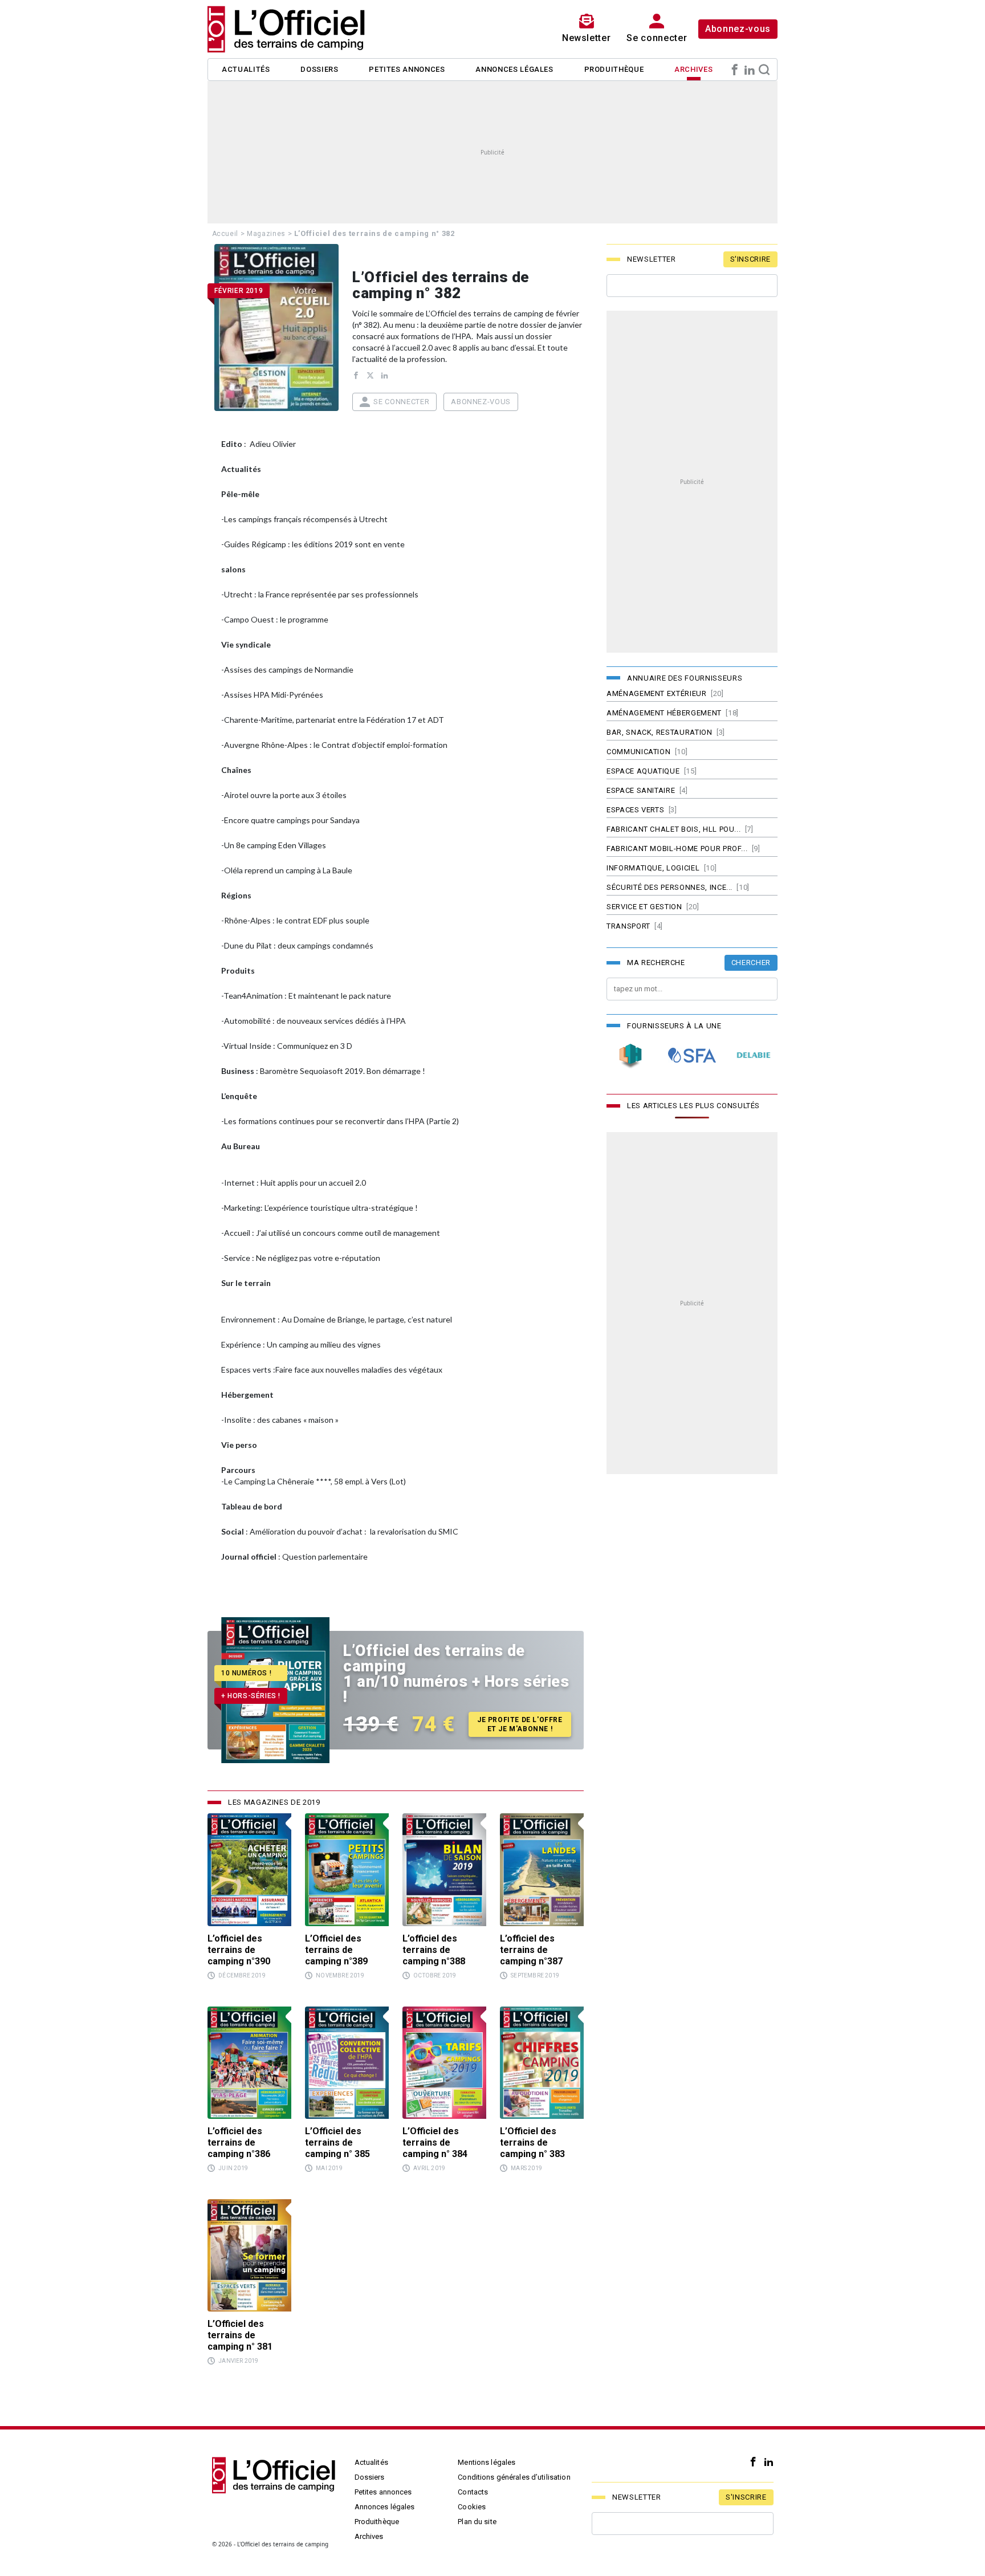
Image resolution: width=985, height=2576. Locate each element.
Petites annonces (407, 69)
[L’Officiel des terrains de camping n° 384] (444, 2063)
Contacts (473, 2492)
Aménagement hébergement (664, 713)
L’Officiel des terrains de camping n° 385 (337, 2142)
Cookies (472, 2507)
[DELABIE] (754, 1055)
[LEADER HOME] (630, 1055)
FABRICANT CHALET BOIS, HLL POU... (673, 829)
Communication (638, 752)
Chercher (751, 963)
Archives (693, 69)
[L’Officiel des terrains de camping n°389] (347, 1869)
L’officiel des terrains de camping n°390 (239, 1950)
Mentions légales (487, 2462)
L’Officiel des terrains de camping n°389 (336, 1950)
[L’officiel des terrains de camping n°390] (249, 1869)
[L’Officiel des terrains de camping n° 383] (542, 2063)
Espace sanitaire (641, 790)
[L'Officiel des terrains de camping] (293, 29)
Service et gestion (644, 907)
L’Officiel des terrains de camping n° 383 (532, 2142)
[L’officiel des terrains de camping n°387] (542, 1869)
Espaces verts (635, 810)
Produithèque (614, 69)
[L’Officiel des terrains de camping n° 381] (249, 2255)
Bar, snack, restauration (660, 732)
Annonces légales (514, 69)
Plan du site (477, 2522)
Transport (628, 926)
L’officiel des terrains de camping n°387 (531, 1950)
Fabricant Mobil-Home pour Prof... (677, 849)
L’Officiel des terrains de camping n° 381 (240, 2335)
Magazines (266, 234)
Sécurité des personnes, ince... (669, 887)
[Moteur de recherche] (764, 70)
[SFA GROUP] (692, 1055)
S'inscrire (751, 259)
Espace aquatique (643, 771)
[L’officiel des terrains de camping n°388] (444, 1869)
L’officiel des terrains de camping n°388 (434, 1950)
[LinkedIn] (750, 70)
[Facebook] (735, 70)
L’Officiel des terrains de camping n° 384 (435, 2142)
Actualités (246, 69)
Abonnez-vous (738, 29)
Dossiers (319, 69)
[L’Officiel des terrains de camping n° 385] (347, 2063)
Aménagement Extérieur (657, 693)
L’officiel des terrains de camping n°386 (239, 2142)
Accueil (225, 234)
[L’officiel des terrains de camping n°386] (249, 2063)
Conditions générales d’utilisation (514, 2477)
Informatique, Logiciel (653, 868)
